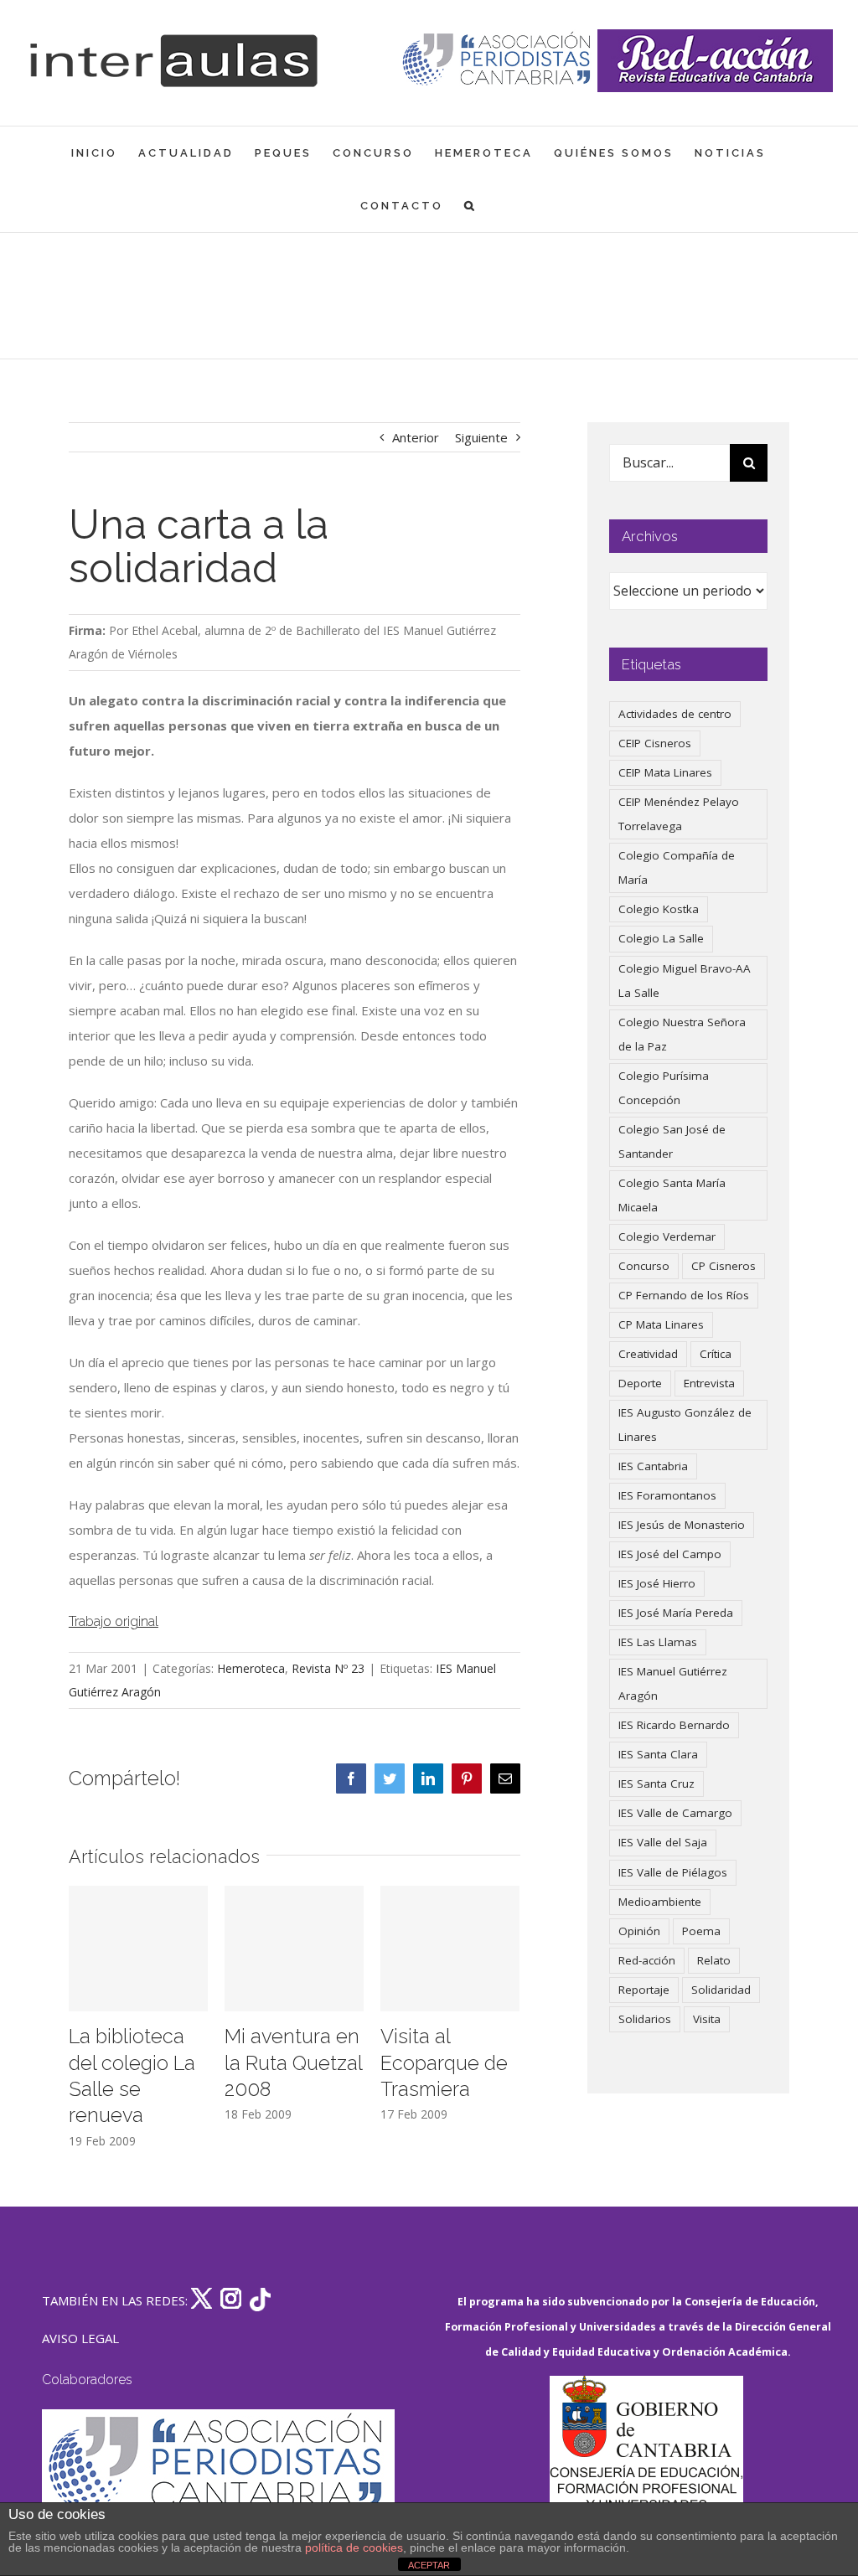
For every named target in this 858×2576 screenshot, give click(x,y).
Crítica (716, 1354)
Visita (707, 2019)
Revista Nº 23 (328, 1668)
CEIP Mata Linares (665, 772)
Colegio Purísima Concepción (664, 1088)
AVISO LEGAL (80, 2338)
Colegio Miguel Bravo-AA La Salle (685, 981)
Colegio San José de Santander (672, 1141)
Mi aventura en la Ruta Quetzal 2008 (293, 2063)
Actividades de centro (675, 714)
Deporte (640, 1383)
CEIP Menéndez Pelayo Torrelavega (679, 814)
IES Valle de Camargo (675, 1813)
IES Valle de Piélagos (673, 1872)
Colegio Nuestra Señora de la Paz (682, 1034)
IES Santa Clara (658, 1754)
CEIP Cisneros (655, 743)
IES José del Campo (670, 1554)
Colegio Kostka (659, 909)
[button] (470, 206)
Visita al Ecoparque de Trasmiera (444, 2063)
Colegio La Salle (661, 938)
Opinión (639, 1931)
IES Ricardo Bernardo (674, 1725)
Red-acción (647, 1960)
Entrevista (709, 1383)
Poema (701, 1931)
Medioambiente (660, 1902)
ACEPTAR (429, 2565)
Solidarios (645, 2019)
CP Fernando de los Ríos (684, 1295)
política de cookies (354, 2548)
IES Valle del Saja (663, 1842)
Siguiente (481, 437)
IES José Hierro (657, 1583)
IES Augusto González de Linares (685, 1425)
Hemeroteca (251, 1668)
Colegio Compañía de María (677, 867)
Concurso (644, 1266)
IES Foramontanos (667, 1495)
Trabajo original (114, 1621)
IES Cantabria (653, 1466)
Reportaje (644, 1990)
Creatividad (648, 1354)
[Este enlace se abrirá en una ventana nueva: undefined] (498, 61)
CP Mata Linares (661, 1324)
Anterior (416, 437)
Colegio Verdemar (667, 1236)
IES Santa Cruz (656, 1784)
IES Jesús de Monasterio (682, 1525)
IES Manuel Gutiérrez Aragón (673, 1683)
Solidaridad (721, 1990)
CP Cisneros (724, 1266)
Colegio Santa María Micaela (672, 1195)
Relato (714, 1960)
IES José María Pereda (676, 1613)
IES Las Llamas (658, 1642)
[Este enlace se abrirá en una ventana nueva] (646, 2455)
